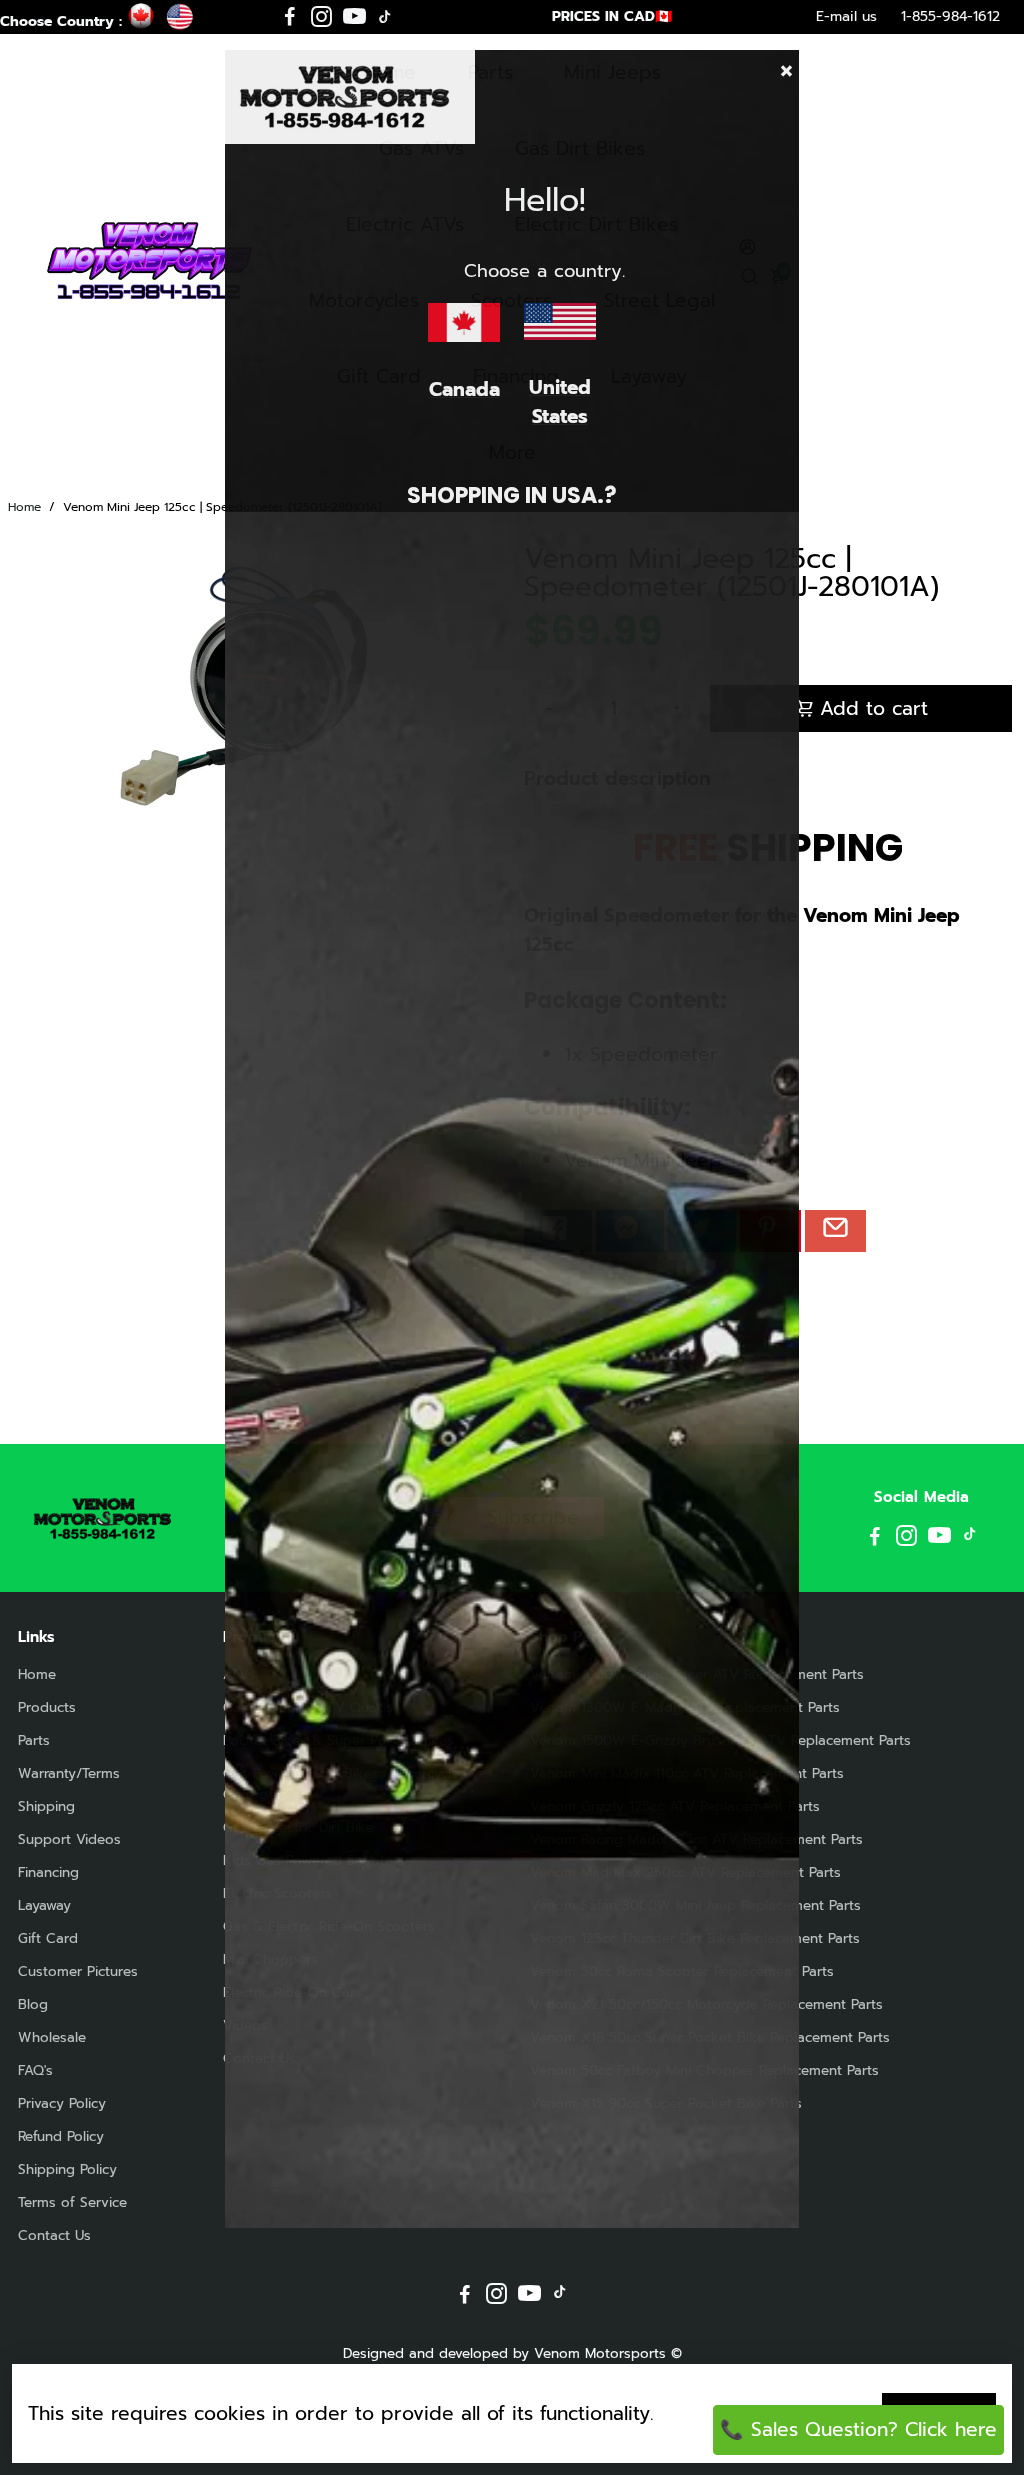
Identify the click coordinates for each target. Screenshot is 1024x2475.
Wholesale (52, 2037)
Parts (34, 1740)
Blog (33, 2004)
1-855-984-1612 (950, 16)
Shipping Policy (67, 2169)
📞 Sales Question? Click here (858, 2429)
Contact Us (54, 2235)
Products (47, 1707)
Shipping (46, 1806)
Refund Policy (61, 2136)
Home (24, 507)
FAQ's (35, 2070)
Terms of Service (72, 2202)
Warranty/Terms (69, 1773)
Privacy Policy (62, 2103)
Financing (48, 1872)
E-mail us (846, 16)
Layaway (44, 1905)
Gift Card (48, 1938)
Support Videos (69, 1839)
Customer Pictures (78, 1971)
